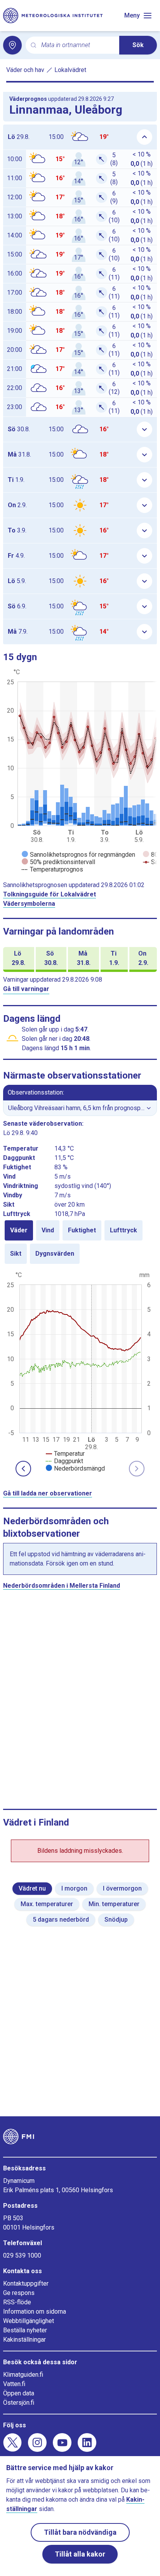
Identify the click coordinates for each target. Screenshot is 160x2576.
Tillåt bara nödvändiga (80, 2532)
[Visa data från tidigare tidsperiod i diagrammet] (23, 1469)
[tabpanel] (80, 1371)
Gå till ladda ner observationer (48, 1493)
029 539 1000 (22, 2255)
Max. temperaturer (47, 1904)
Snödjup (116, 1920)
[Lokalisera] (12, 45)
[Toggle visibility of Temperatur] (65, 1454)
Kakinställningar (24, 2340)
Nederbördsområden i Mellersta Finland (62, 1586)
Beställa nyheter (25, 2330)
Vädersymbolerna (29, 904)
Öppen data (19, 2393)
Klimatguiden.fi (23, 2375)
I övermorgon (122, 1888)
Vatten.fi (14, 2384)
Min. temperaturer (114, 1904)
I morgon (74, 1888)
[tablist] (80, 1242)
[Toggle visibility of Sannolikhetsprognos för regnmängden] (78, 855)
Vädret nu (32, 1888)
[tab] (19, 1230)
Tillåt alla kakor (80, 2554)
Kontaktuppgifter (26, 2283)
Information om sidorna (35, 2312)
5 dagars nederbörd (61, 1920)
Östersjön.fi (19, 2403)
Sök (138, 45)
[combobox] (77, 45)
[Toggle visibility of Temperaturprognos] (52, 869)
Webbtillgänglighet (29, 2321)
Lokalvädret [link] (70, 70)
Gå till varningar (26, 989)
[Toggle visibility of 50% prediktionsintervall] (58, 862)
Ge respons (19, 2293)
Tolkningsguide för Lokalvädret (50, 894)
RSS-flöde (17, 2302)
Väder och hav (25, 70)
